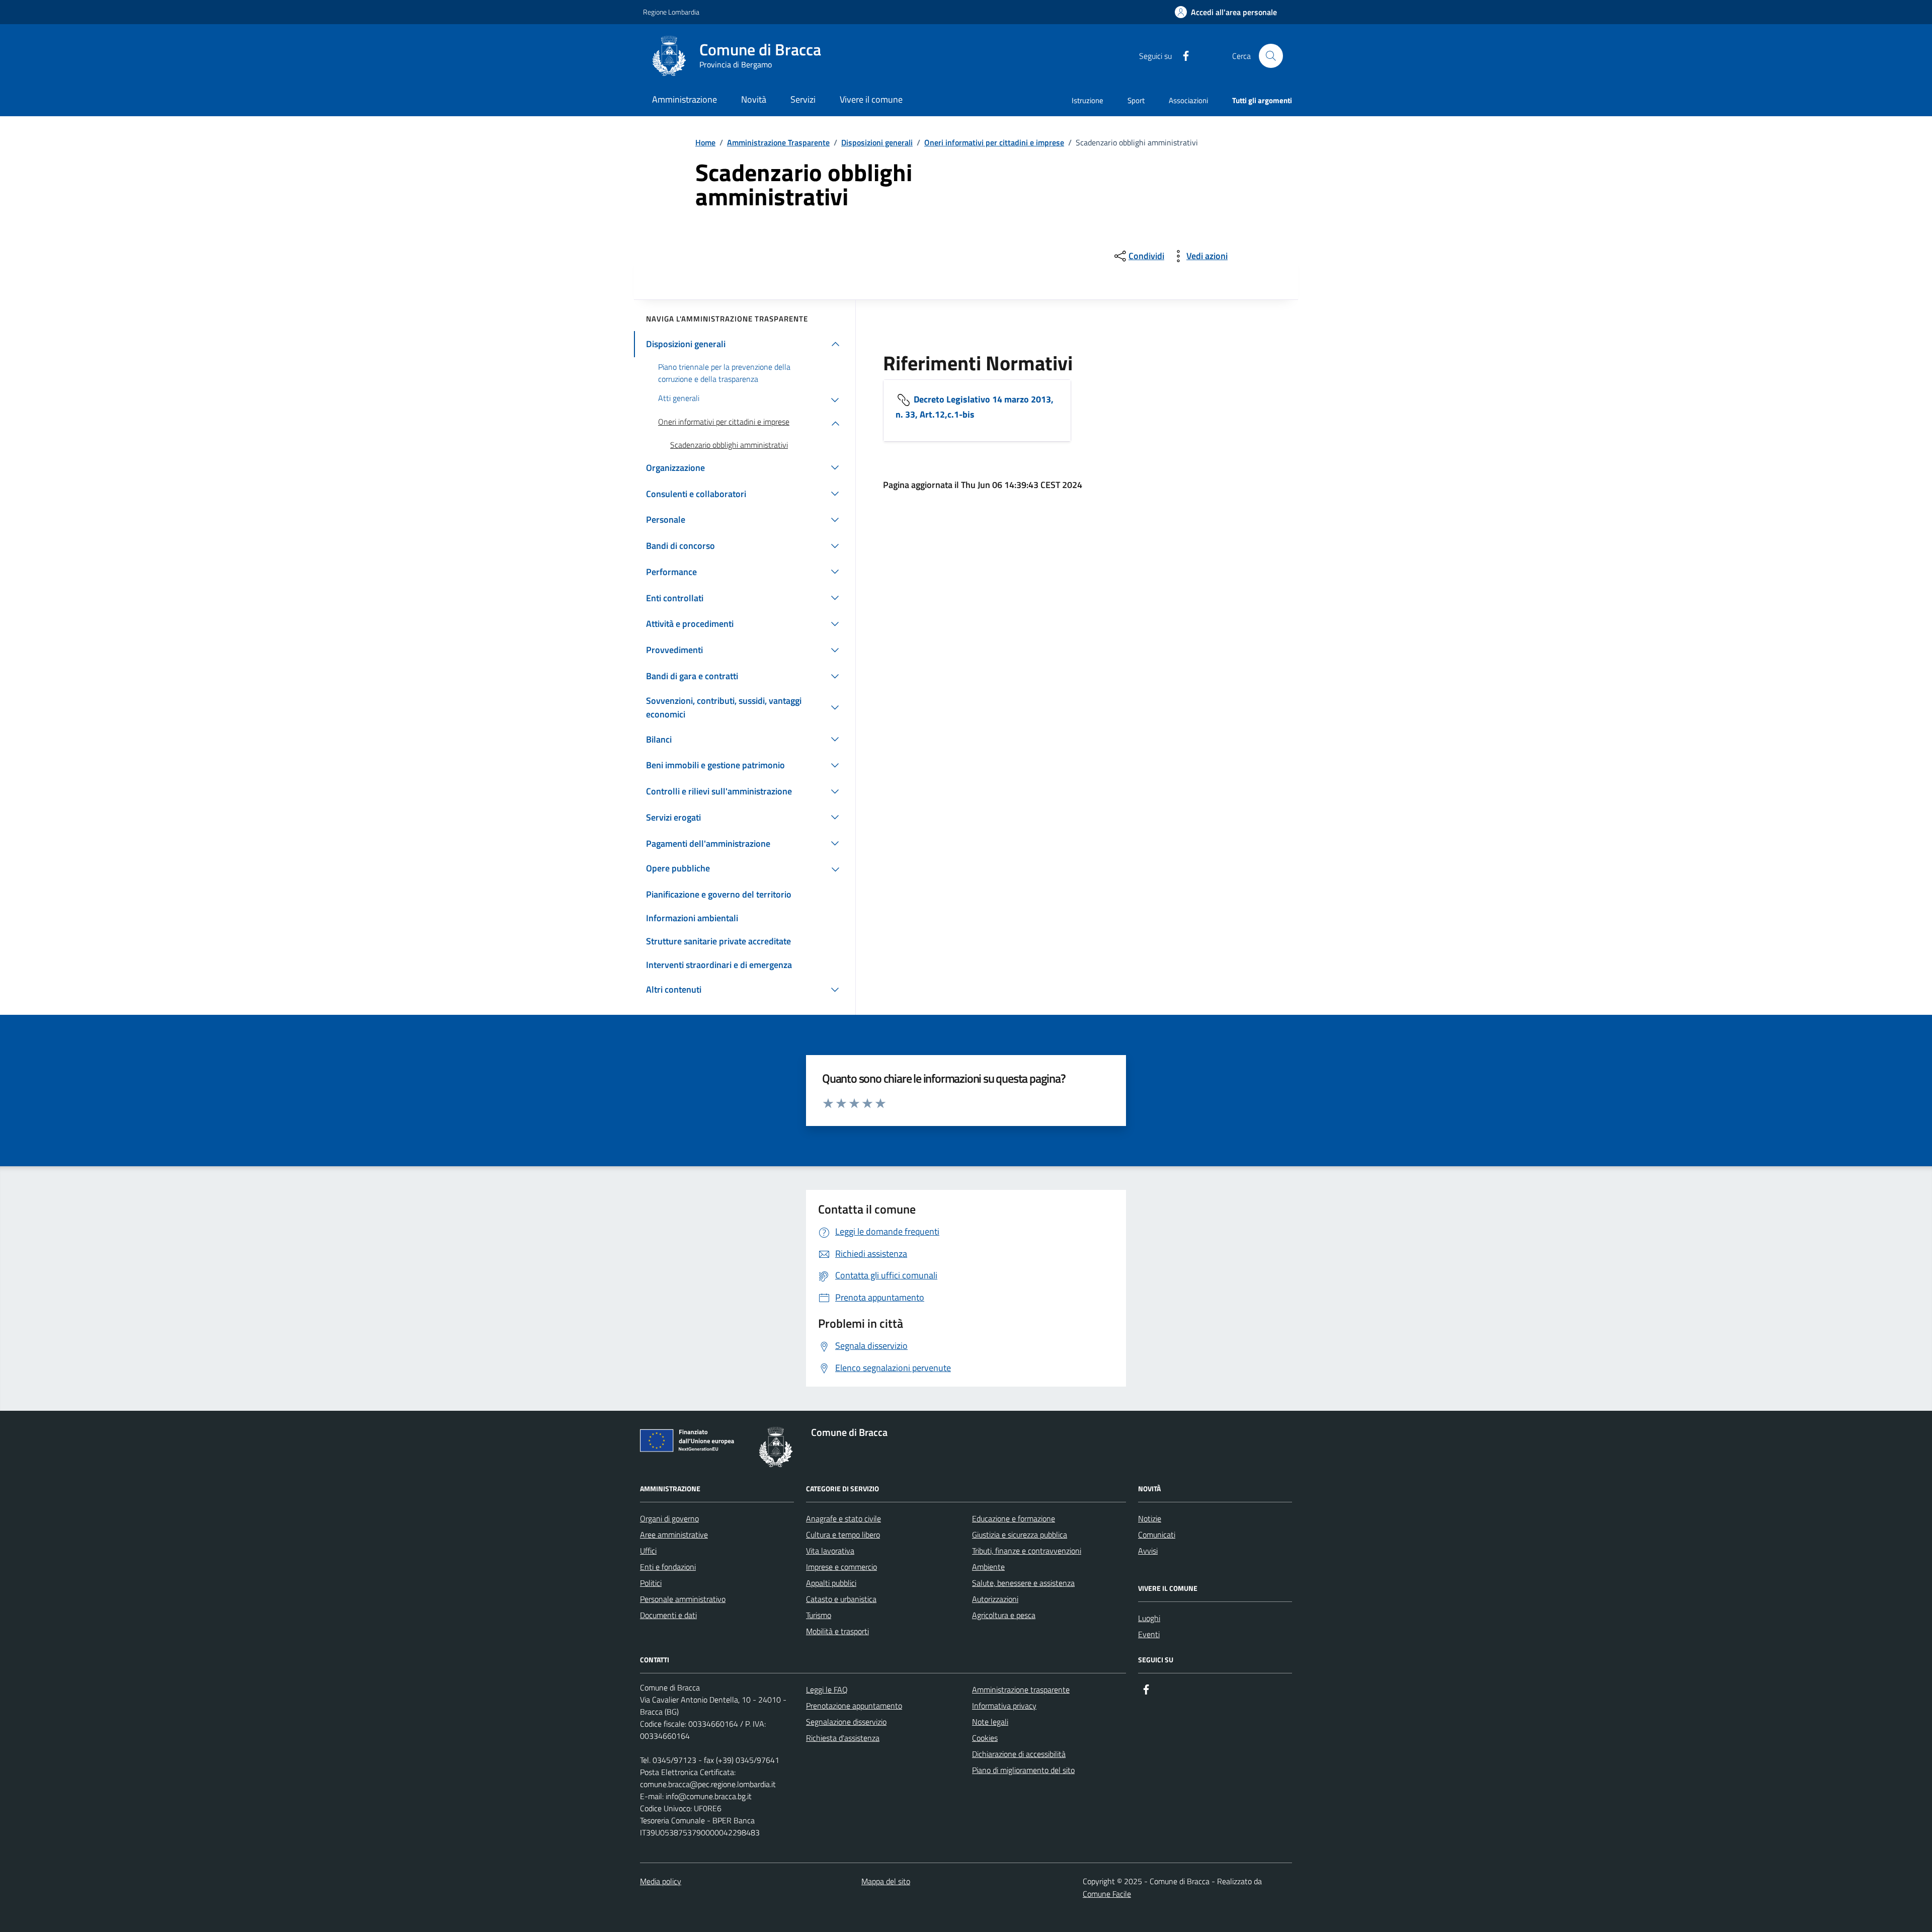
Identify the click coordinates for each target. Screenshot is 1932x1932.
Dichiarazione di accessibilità (1019, 1754)
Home (705, 142)
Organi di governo (669, 1518)
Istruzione (1088, 100)
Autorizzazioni (995, 1599)
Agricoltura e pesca (1004, 1615)
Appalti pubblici (831, 1583)
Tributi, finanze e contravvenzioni (1027, 1551)
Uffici (648, 1551)
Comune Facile (1107, 1894)
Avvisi (1148, 1551)
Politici (651, 1583)
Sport (1136, 100)
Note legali (990, 1722)
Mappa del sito (886, 1881)
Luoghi (1149, 1618)
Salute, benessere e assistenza (1023, 1583)
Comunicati (1157, 1535)
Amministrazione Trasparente (778, 142)
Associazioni (1188, 100)
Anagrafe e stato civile (843, 1518)
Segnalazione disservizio (846, 1722)
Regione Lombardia (671, 12)
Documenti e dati (668, 1615)
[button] (1226, 12)
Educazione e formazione (1014, 1518)
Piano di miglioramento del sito (1023, 1770)
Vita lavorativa (830, 1551)
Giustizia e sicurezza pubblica (1020, 1535)
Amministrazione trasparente (1021, 1689)
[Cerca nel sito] (1271, 56)
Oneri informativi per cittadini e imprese (994, 142)
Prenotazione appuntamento (854, 1706)
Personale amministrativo (683, 1599)
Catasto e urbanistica (841, 1599)
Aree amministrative (674, 1535)
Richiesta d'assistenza (843, 1738)
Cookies (985, 1738)
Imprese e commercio (841, 1567)
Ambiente (988, 1567)
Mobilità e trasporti (837, 1631)
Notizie (1150, 1518)
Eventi (1149, 1634)
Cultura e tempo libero (843, 1535)
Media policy (661, 1881)
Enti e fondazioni (668, 1567)
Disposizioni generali (877, 142)
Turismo (819, 1615)
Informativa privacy (1004, 1706)
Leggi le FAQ (827, 1689)
